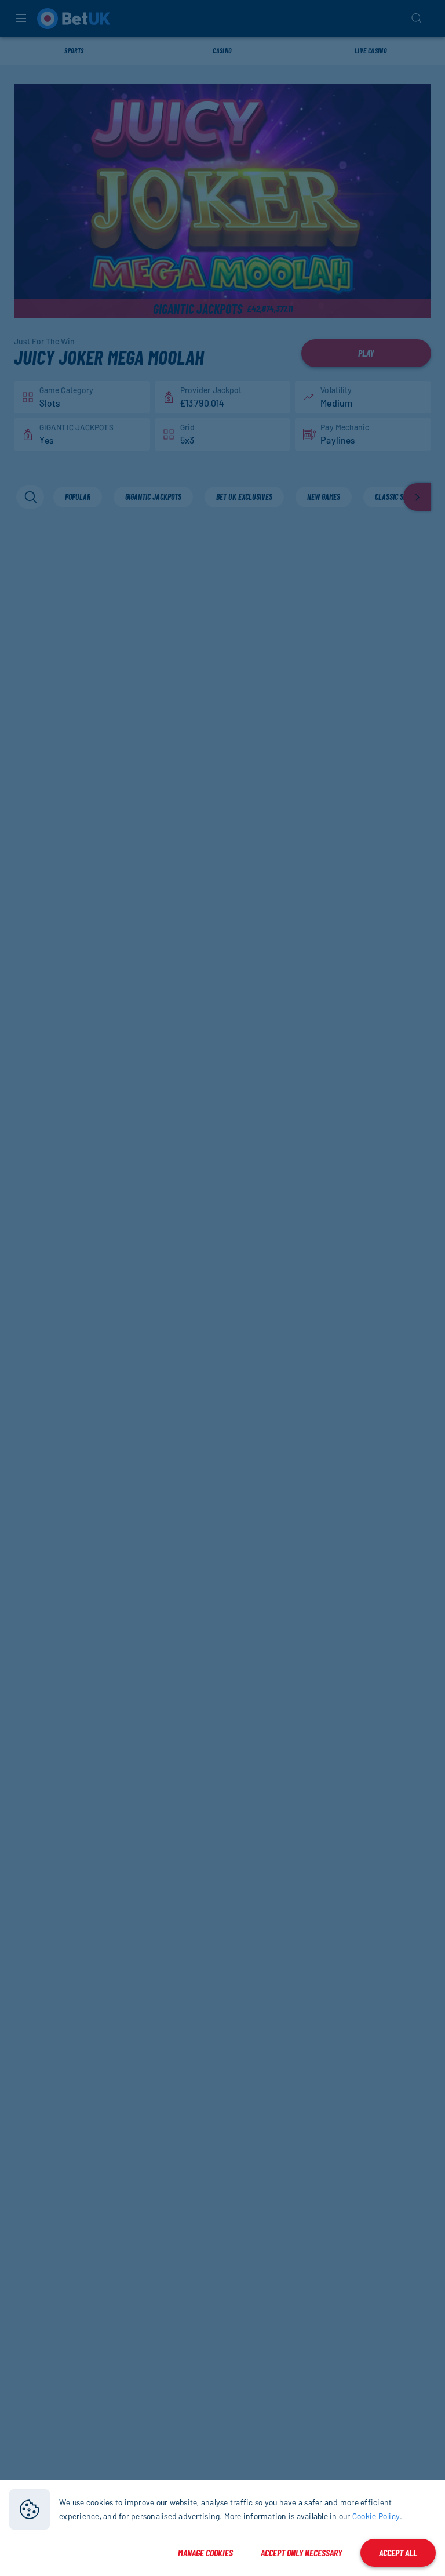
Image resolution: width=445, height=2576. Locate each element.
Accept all (398, 2553)
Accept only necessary (301, 2553)
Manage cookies (205, 2553)
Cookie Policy (376, 2516)
